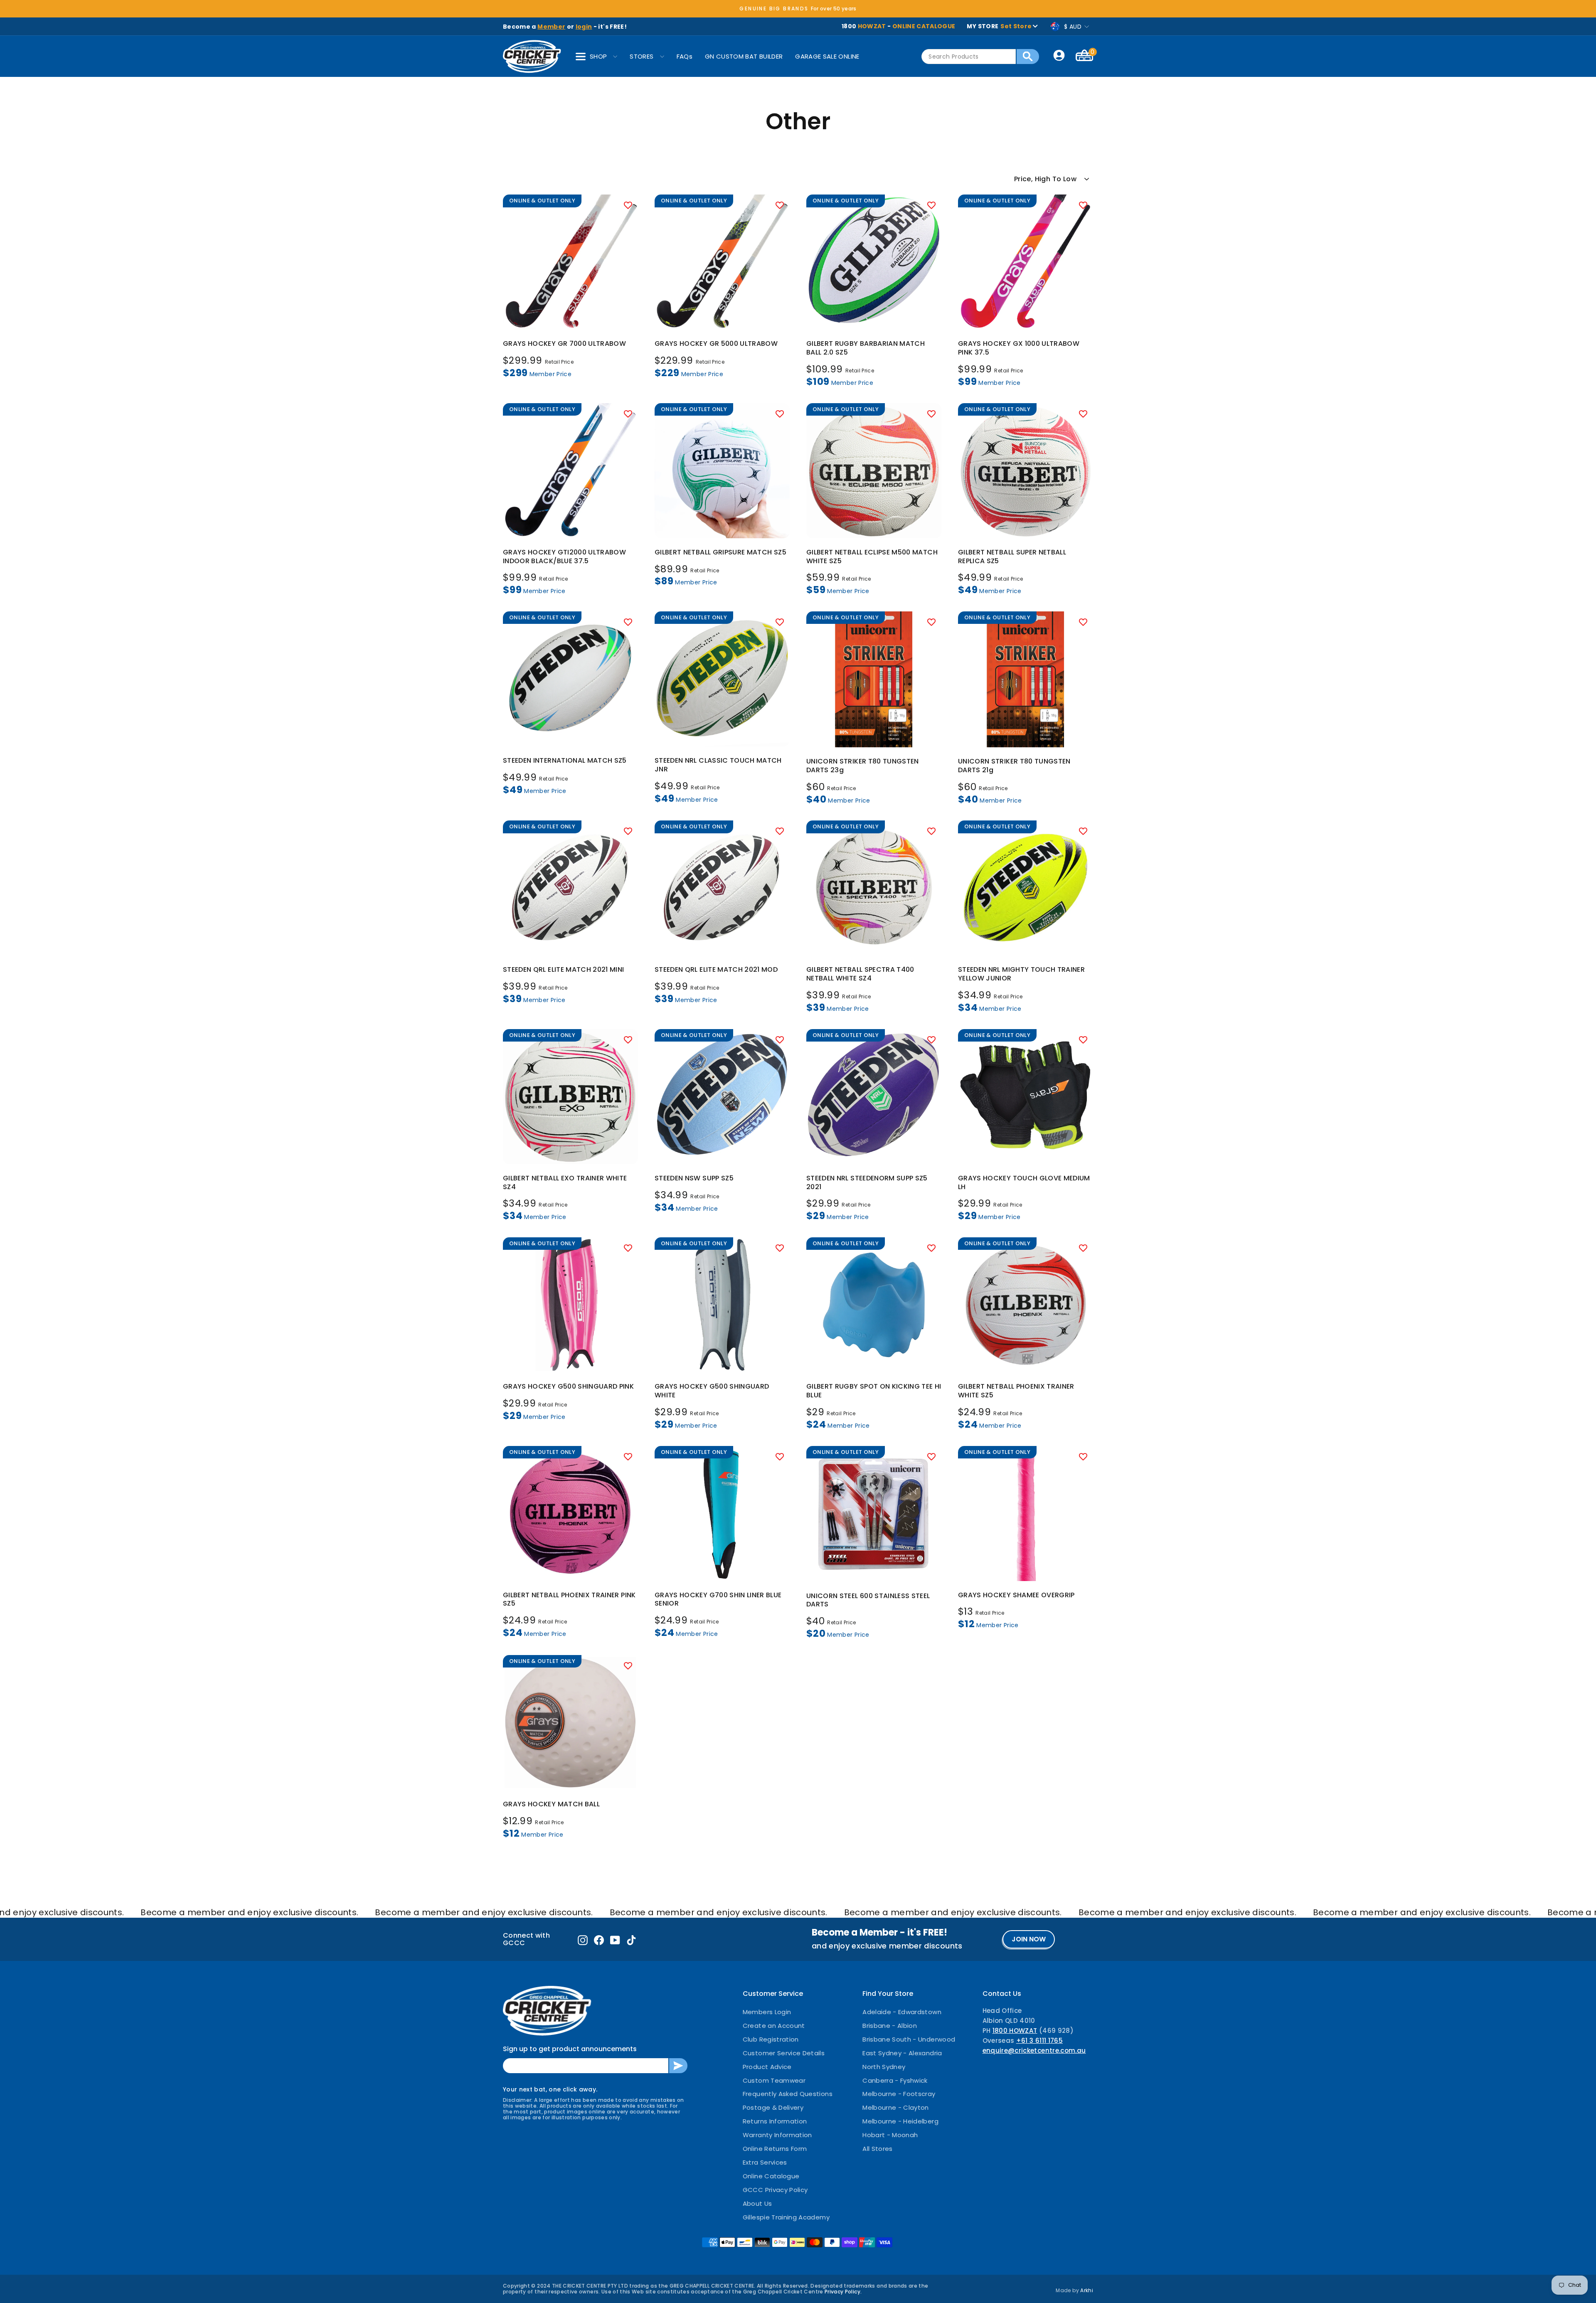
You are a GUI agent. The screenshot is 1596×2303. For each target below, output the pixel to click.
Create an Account (774, 2026)
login (584, 27)
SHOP (598, 56)
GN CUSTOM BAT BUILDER (744, 56)
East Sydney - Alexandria (902, 2053)
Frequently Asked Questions (788, 2094)
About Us (757, 2203)
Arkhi (1087, 2290)
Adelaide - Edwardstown (902, 2012)
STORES (642, 56)
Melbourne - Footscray (899, 2094)
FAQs (685, 56)
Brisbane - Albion (890, 2026)
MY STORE (999, 26)
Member (551, 27)
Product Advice (767, 2067)
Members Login (767, 2012)
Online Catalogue (771, 2176)
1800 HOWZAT (1015, 2031)
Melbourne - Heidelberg (900, 2121)
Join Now (1029, 1939)
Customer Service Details (784, 2053)
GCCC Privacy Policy (775, 2190)
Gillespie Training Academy (786, 2217)
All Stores (878, 2149)
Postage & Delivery (773, 2107)
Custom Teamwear (774, 2080)
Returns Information (775, 2121)
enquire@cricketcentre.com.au (1034, 2051)
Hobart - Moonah (890, 2135)
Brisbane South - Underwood (909, 2039)
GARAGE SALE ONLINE (827, 56)
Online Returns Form (775, 2149)
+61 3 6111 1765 (1039, 2041)
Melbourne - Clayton (896, 2107)
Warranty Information (777, 2135)
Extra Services (765, 2162)
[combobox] (969, 57)
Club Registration (771, 2039)
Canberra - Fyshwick (895, 2080)
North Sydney (884, 2067)
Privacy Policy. (843, 2292)
